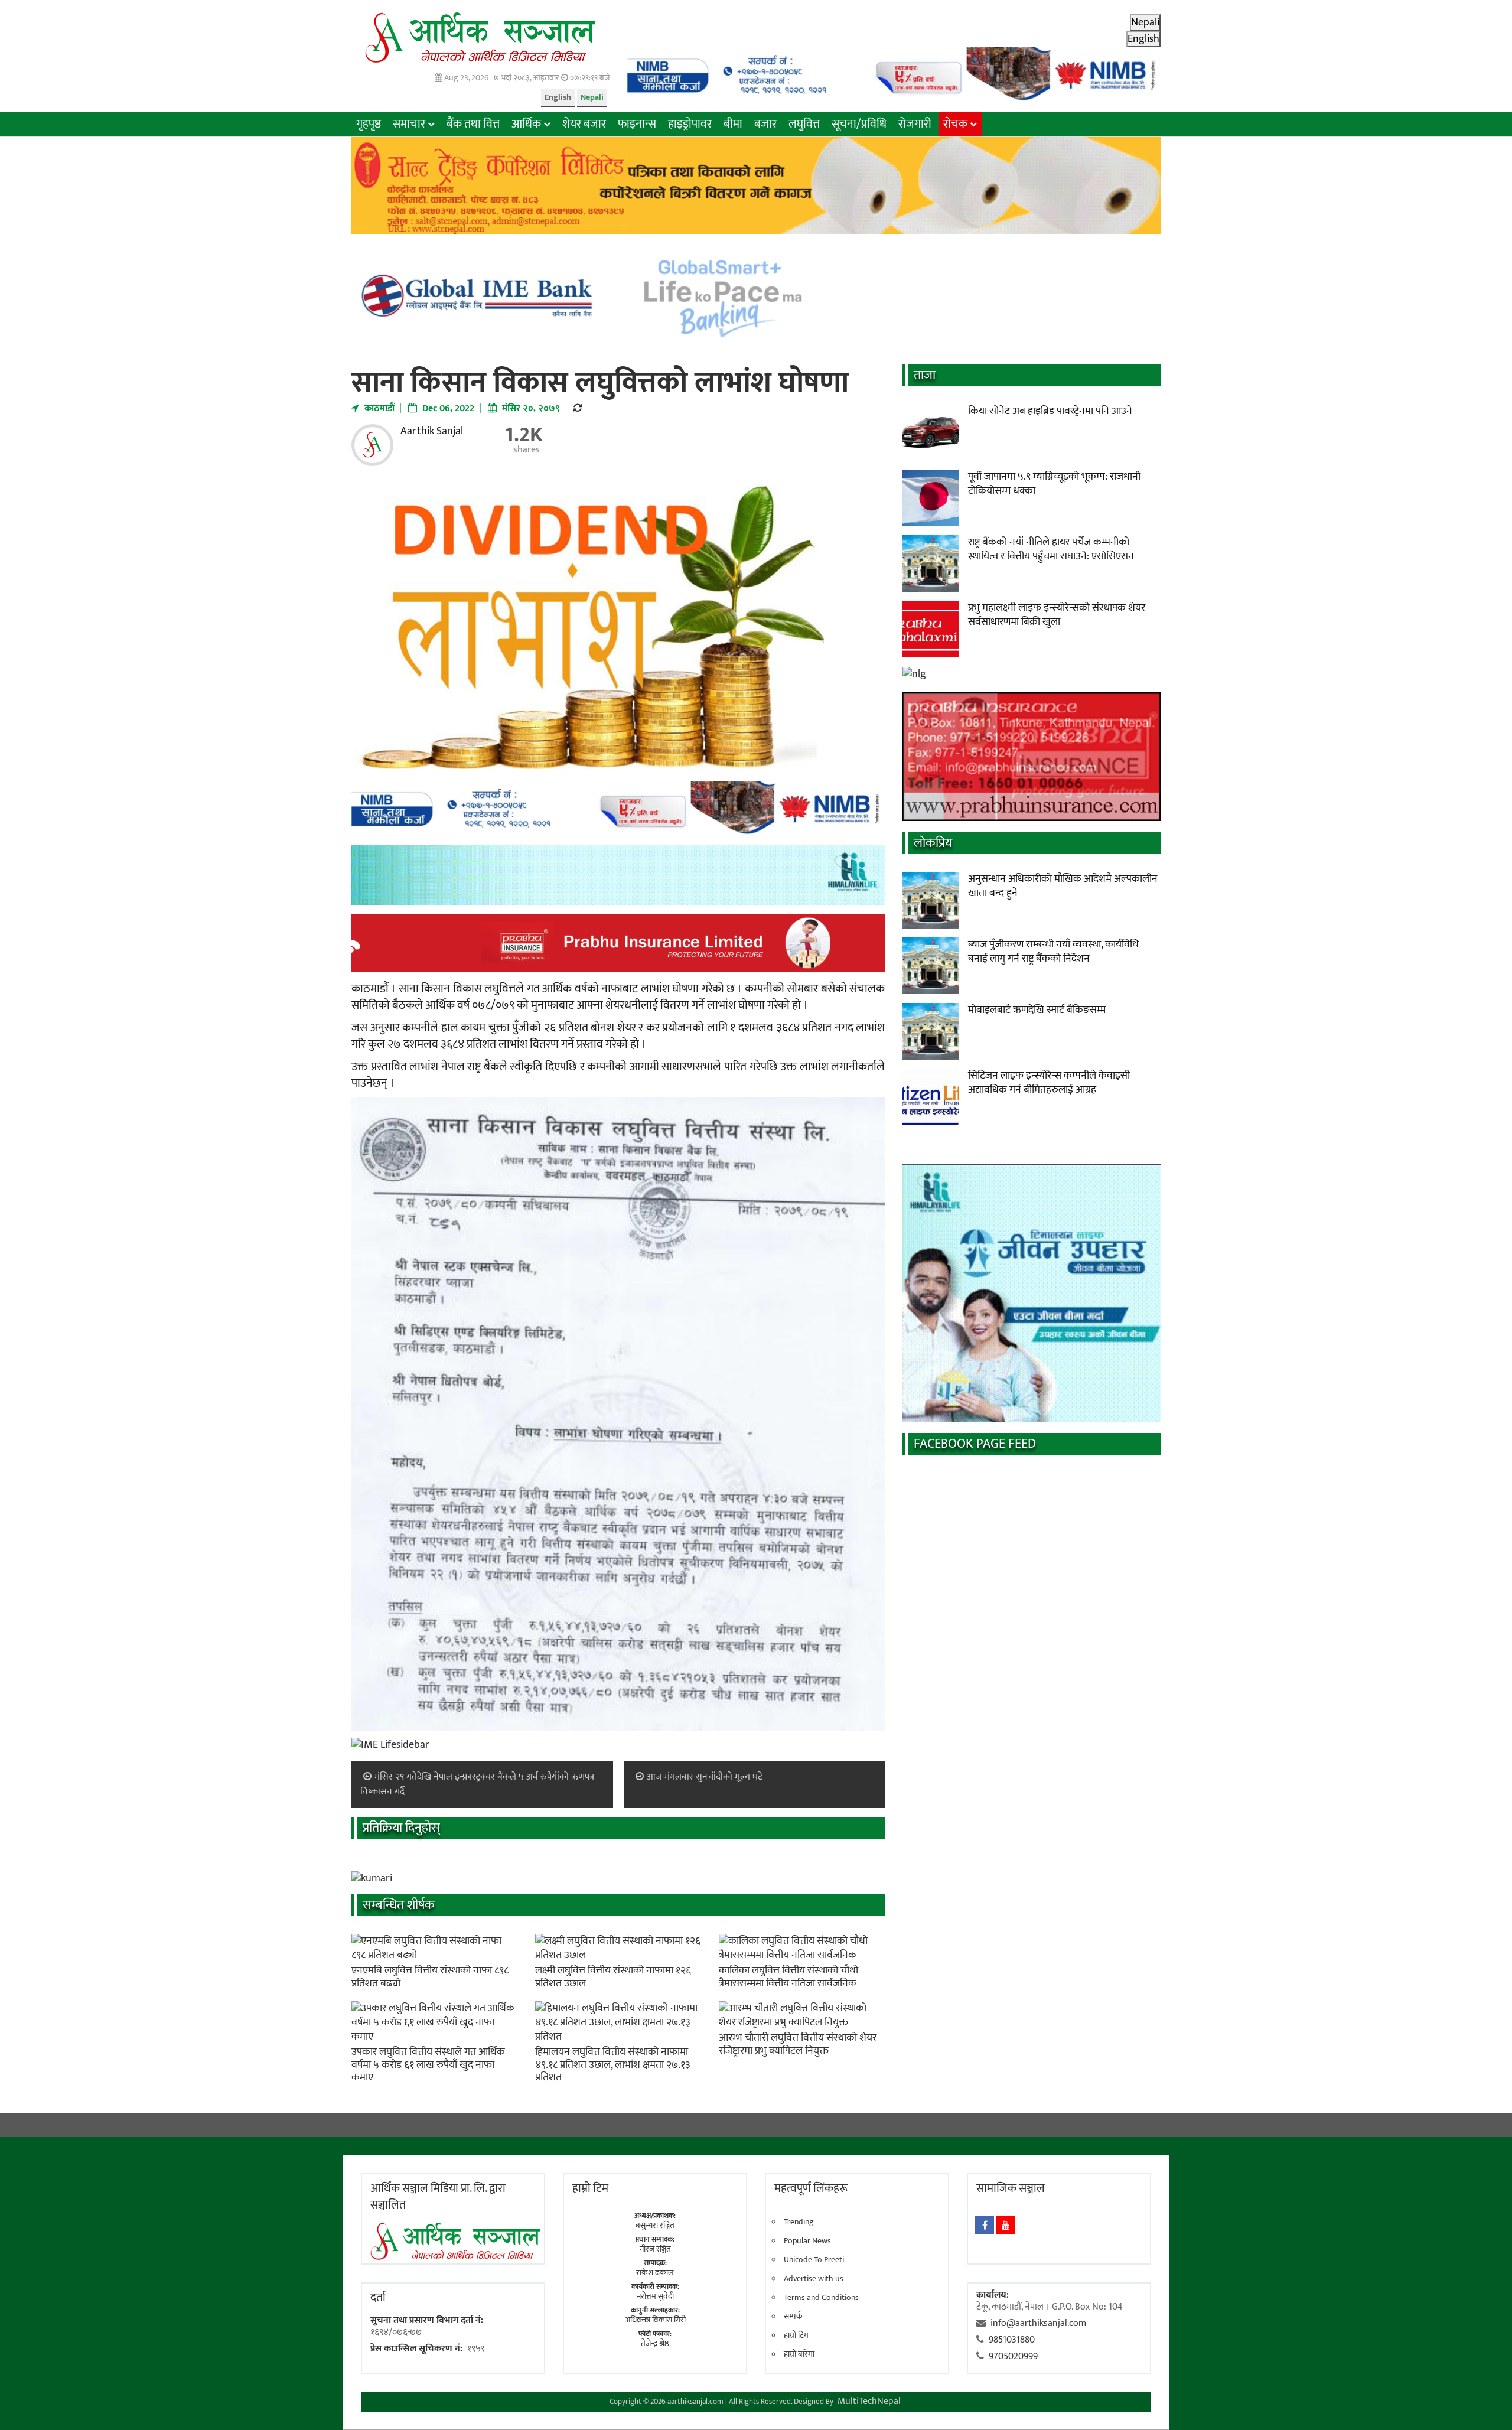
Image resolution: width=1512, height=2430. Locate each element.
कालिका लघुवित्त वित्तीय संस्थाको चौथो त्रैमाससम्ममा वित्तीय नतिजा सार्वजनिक (788, 1977)
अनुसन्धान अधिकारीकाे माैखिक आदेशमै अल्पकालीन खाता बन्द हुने (1063, 886)
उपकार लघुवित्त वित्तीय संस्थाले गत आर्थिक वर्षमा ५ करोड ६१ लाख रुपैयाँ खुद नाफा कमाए (428, 2065)
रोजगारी (915, 124)
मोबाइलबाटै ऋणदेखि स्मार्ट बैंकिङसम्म (1037, 1010)
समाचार (409, 124)
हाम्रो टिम (796, 2335)
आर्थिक (526, 124)
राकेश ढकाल (655, 2273)
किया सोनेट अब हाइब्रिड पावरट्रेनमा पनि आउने (1050, 411)
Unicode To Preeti (814, 2260)
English (558, 97)
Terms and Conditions (821, 2298)
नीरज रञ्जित (655, 2249)
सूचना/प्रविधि (859, 124)
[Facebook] (985, 2225)
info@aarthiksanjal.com (1038, 2323)
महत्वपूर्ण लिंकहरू (811, 2188)
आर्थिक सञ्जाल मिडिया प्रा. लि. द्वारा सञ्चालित (438, 2197)
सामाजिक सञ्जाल (1011, 2188)
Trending (799, 2222)
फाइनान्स (637, 124)
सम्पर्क (793, 2317)
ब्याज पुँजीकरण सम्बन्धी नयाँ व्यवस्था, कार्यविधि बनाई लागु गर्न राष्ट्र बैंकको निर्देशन (1053, 952)
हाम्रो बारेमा (799, 2354)
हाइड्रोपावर (690, 124)
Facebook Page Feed (975, 1444)
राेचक (955, 124)
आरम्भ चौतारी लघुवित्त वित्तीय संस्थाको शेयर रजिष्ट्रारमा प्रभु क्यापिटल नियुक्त (798, 2044)
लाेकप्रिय (933, 843)
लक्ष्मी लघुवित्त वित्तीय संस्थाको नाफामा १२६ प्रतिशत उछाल (613, 1977)
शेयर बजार (584, 124)
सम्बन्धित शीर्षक (399, 1905)
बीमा (733, 124)
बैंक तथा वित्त (473, 124)
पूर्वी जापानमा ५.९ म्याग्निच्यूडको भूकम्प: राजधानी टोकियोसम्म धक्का (1054, 484)
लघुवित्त (804, 124)
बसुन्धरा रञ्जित (655, 2225)
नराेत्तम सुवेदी (655, 2296)
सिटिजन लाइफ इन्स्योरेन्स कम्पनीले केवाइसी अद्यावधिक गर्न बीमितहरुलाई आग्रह (1049, 1083)
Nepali (592, 97)
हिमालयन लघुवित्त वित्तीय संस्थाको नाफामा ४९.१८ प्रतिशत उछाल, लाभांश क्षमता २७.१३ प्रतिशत (613, 2065)
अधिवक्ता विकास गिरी (655, 2320)
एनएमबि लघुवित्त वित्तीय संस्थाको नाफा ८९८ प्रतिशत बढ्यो (430, 1977)
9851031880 (1012, 2340)
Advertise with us (814, 2279)
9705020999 (1013, 2356)
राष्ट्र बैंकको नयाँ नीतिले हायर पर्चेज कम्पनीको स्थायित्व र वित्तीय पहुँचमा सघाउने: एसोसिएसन (1051, 549)
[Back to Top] (1485, 2403)
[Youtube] (1006, 2225)
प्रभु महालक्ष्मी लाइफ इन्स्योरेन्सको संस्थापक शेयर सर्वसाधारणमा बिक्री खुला (1057, 615)
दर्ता (378, 2298)
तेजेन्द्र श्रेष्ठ (655, 2343)
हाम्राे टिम (590, 2188)
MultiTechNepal (869, 2401)
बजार (765, 124)
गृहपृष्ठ (369, 124)
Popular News (807, 2241)
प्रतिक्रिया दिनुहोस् (401, 1828)
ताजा (925, 375)
